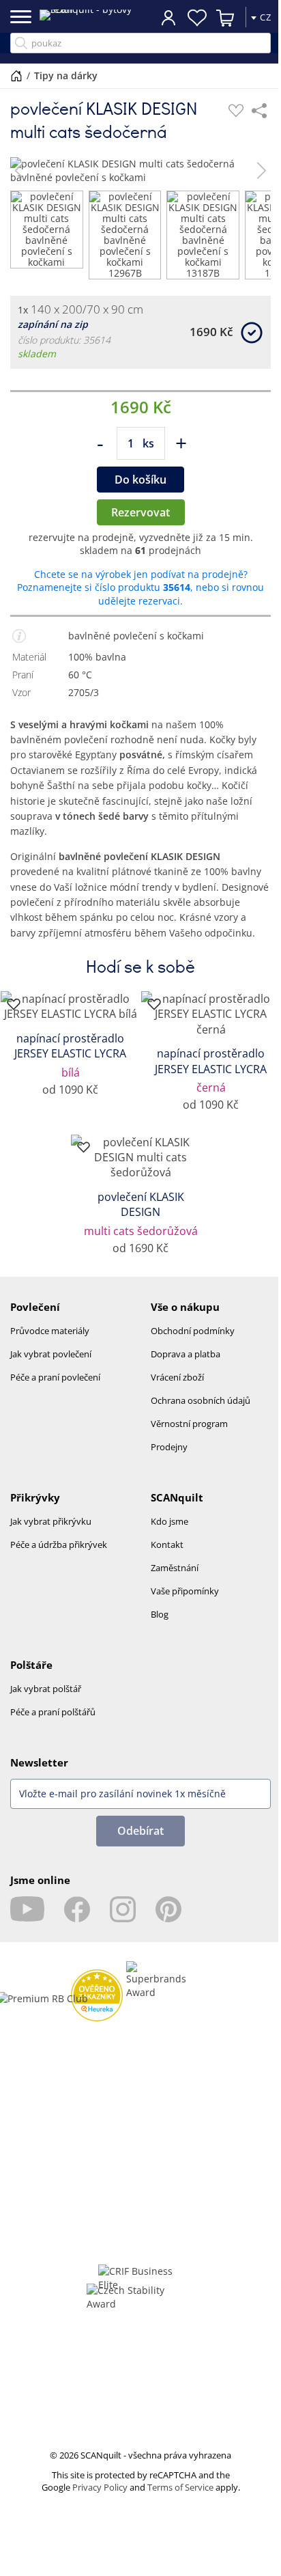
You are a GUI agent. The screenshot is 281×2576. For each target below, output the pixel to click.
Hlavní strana (16, 76)
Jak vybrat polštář (46, 1689)
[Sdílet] (259, 111)
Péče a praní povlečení (55, 1377)
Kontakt (167, 1545)
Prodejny (169, 1447)
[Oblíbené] (236, 111)
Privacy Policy (100, 2487)
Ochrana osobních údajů (201, 1400)
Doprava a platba (186, 1354)
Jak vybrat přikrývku (51, 1521)
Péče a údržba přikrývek (59, 1545)
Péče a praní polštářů (53, 1712)
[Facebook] (77, 1909)
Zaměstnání (175, 1568)
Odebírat (140, 1831)
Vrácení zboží (177, 1377)
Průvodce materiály (50, 1331)
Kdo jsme (169, 1521)
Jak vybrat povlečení (51, 1354)
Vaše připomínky (185, 1591)
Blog (160, 1614)
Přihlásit (168, 17)
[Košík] (226, 18)
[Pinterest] (168, 1909)
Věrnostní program (189, 1424)
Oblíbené (197, 18)
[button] (19, 171)
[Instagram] (123, 1909)
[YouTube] (27, 1909)
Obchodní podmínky (193, 1331)
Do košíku (140, 480)
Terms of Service (180, 2487)
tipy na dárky (66, 75)
